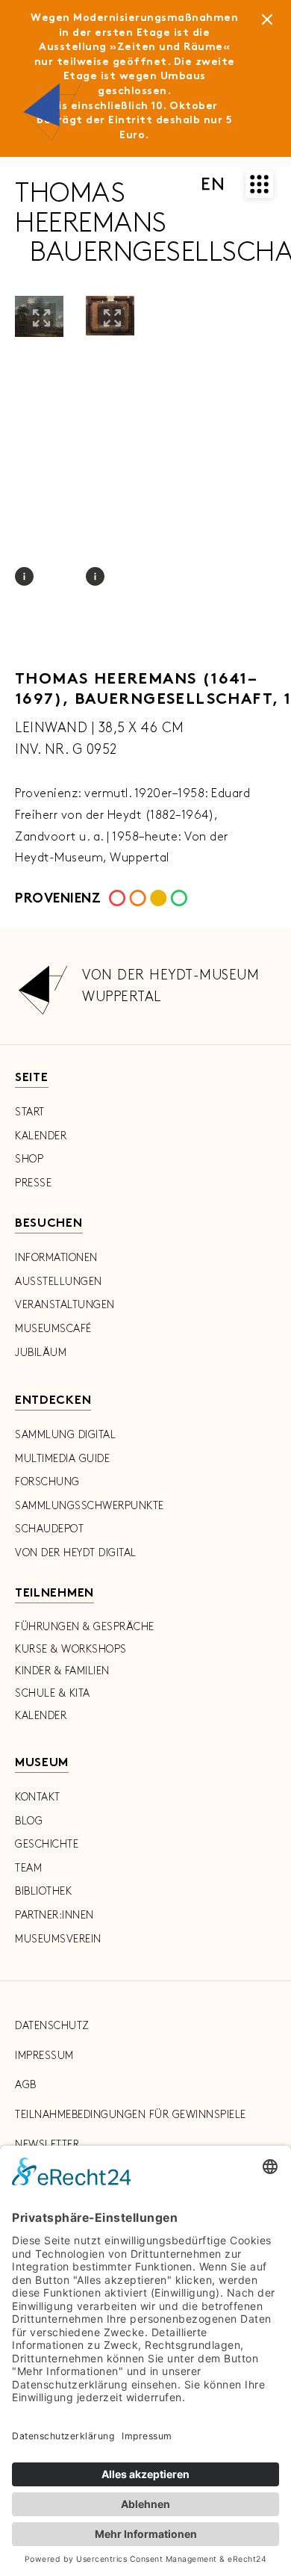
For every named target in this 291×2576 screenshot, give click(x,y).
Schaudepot (49, 1529)
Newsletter (47, 2145)
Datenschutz (52, 2026)
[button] (41, 318)
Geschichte (47, 1844)
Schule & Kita (53, 1693)
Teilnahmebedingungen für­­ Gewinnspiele (131, 2115)
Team (28, 1868)
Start (30, 1112)
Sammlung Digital (65, 1435)
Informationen (56, 1258)
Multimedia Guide (62, 1459)
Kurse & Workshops (71, 1649)
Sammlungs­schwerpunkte (90, 1506)
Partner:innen (54, 1915)
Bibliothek (43, 1891)
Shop (29, 1159)
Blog (29, 1821)
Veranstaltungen (65, 1305)
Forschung (47, 1482)
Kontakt (38, 1797)
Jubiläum (41, 1353)
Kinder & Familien (62, 1671)
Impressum (44, 2056)
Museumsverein (58, 1939)
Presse (33, 1183)
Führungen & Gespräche (85, 1627)
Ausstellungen (59, 1282)
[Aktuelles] (267, 22)
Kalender (41, 1136)
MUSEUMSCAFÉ (53, 1329)
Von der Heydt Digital (76, 1553)
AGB (26, 2085)
